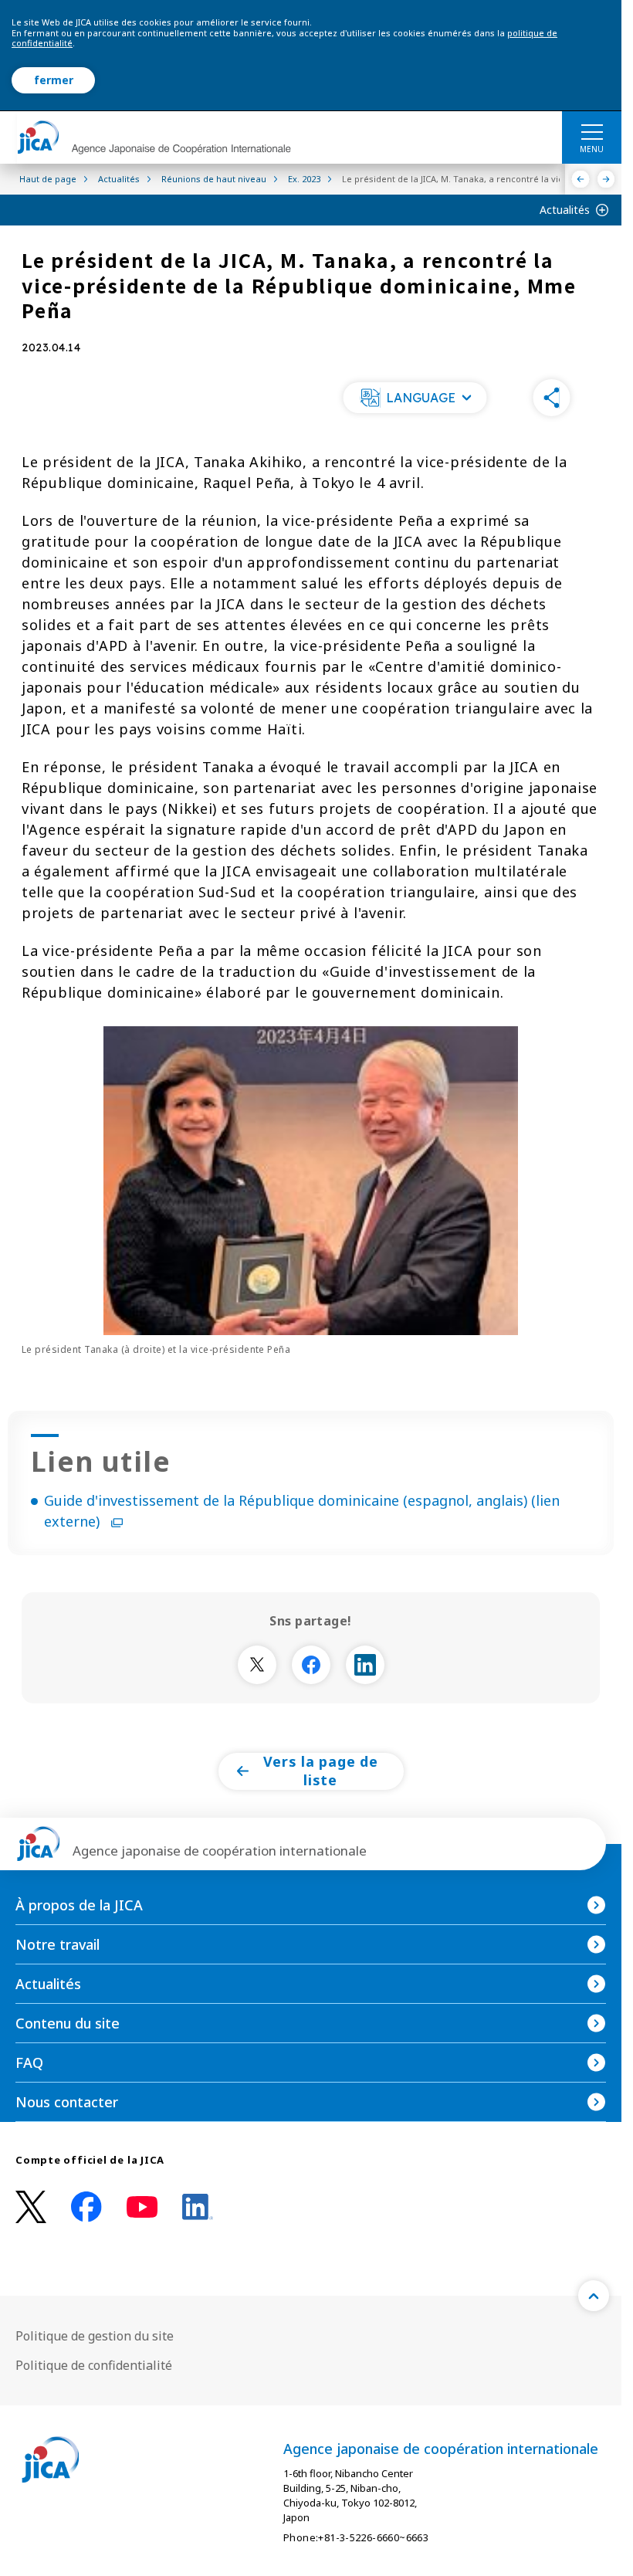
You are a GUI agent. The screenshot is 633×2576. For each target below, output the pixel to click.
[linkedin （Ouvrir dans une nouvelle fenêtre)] (198, 2207)
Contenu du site (68, 2023)
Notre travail (58, 1944)
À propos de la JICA (79, 1905)
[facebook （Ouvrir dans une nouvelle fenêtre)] (86, 2207)
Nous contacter (67, 2102)
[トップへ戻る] (594, 2296)
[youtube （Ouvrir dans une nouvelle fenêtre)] (142, 2207)
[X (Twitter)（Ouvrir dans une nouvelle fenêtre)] (31, 2207)
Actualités (565, 210)
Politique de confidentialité (94, 2365)
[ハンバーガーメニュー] (592, 131)
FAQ (29, 2062)
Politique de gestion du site (95, 2336)
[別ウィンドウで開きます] (257, 1665)
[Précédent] (581, 179)
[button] (415, 398)
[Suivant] (606, 179)
